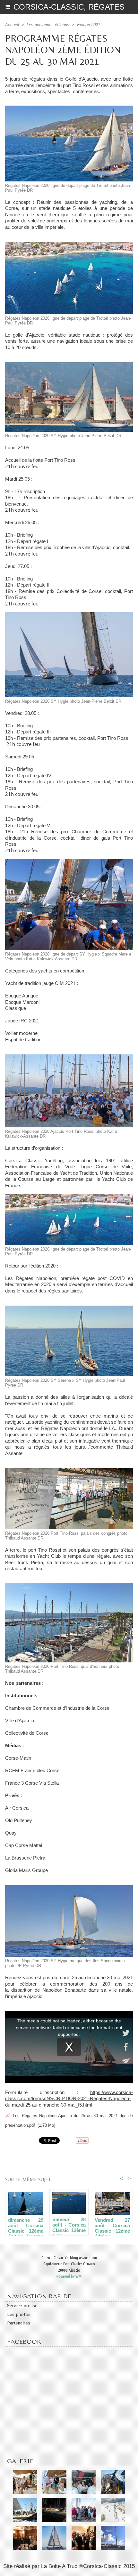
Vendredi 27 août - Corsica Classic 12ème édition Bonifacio (112, 2225)
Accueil (12, 25)
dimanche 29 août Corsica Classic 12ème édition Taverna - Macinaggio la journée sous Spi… (26, 2225)
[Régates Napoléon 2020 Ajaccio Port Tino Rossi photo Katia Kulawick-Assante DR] (69, 1057)
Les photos (19, 2314)
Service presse (22, 2306)
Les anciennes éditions (48, 25)
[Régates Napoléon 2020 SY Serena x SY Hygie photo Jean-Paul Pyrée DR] (69, 1308)
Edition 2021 (89, 25)
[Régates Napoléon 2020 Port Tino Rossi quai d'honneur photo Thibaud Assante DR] (69, 1586)
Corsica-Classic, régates (69, 7)
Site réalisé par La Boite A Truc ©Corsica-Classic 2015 (69, 2566)
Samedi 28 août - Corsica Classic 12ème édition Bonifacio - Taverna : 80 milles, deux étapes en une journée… (69, 2225)
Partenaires (19, 2323)
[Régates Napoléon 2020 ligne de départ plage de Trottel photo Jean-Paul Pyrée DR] (69, 108)
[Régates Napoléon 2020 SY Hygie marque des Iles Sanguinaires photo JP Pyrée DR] (69, 1888)
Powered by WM (69, 2276)
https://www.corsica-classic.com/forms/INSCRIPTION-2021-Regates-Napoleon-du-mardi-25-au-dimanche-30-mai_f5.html (69, 2099)
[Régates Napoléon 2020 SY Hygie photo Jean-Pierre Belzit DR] (69, 365)
